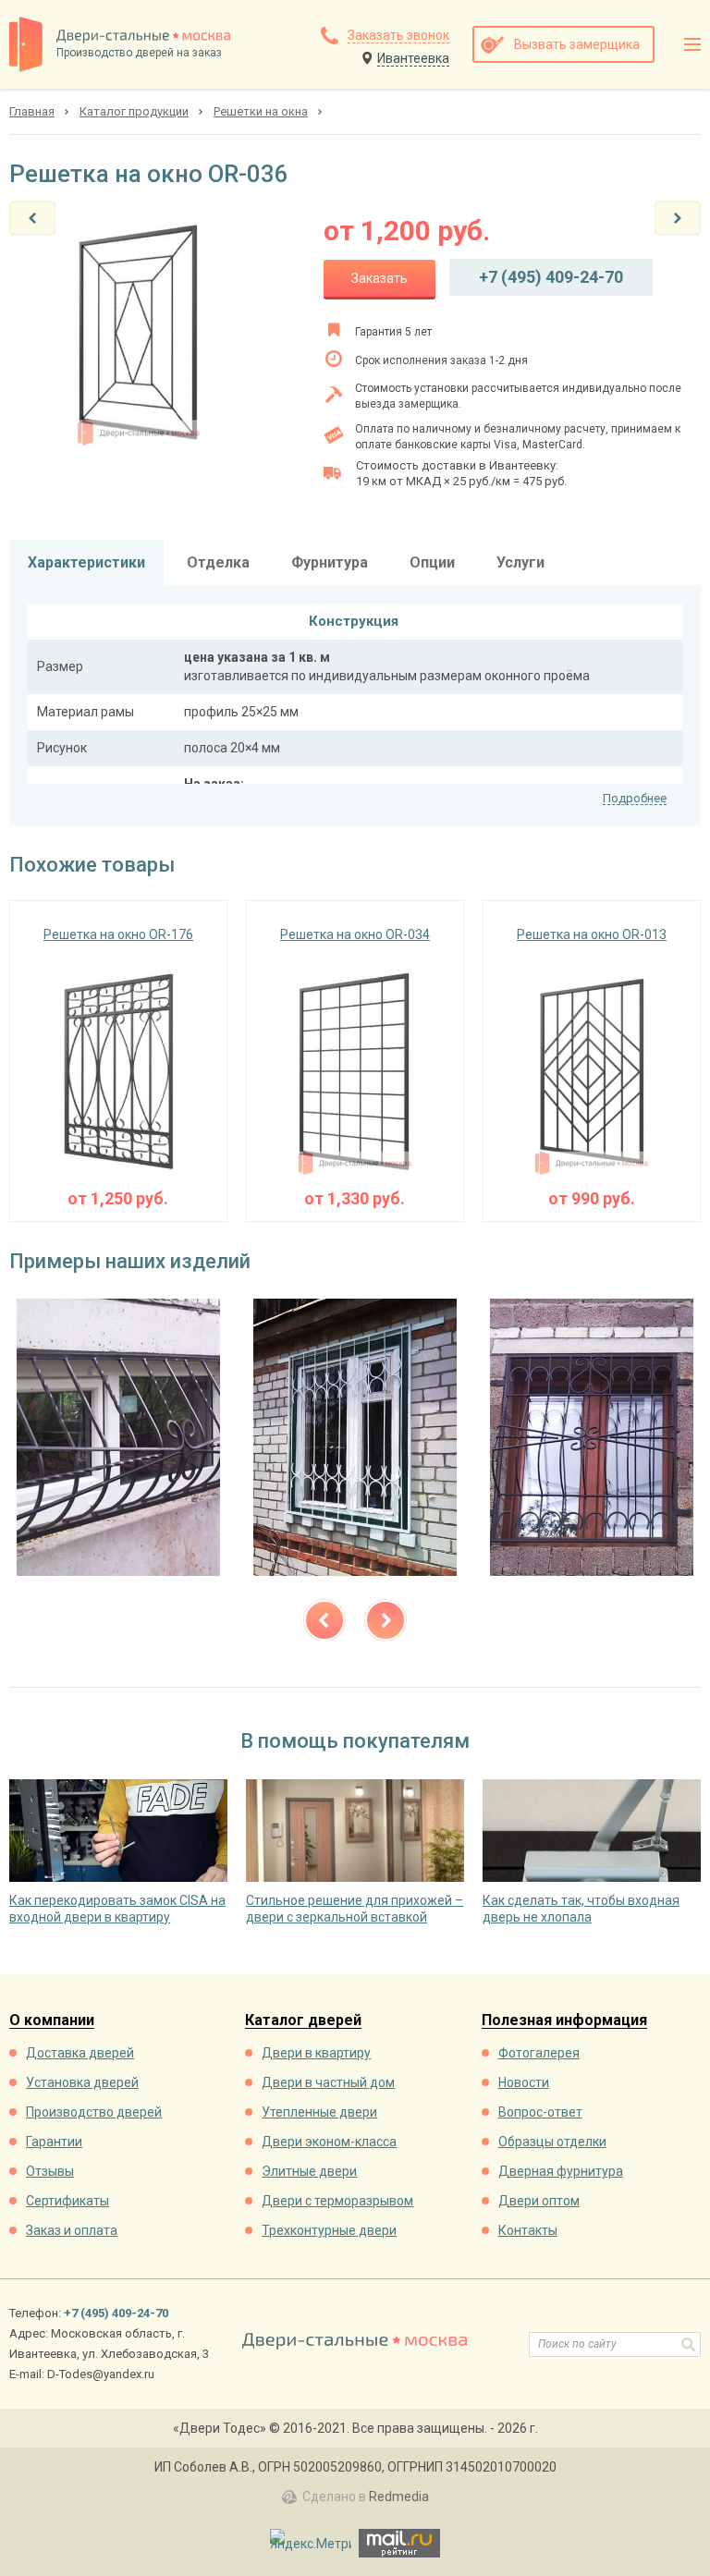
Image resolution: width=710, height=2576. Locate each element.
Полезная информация (564, 2021)
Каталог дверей (303, 2021)
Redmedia (399, 2497)
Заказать (379, 278)
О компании (52, 2021)
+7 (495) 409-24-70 (551, 277)
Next (386, 1620)
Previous (324, 1620)
